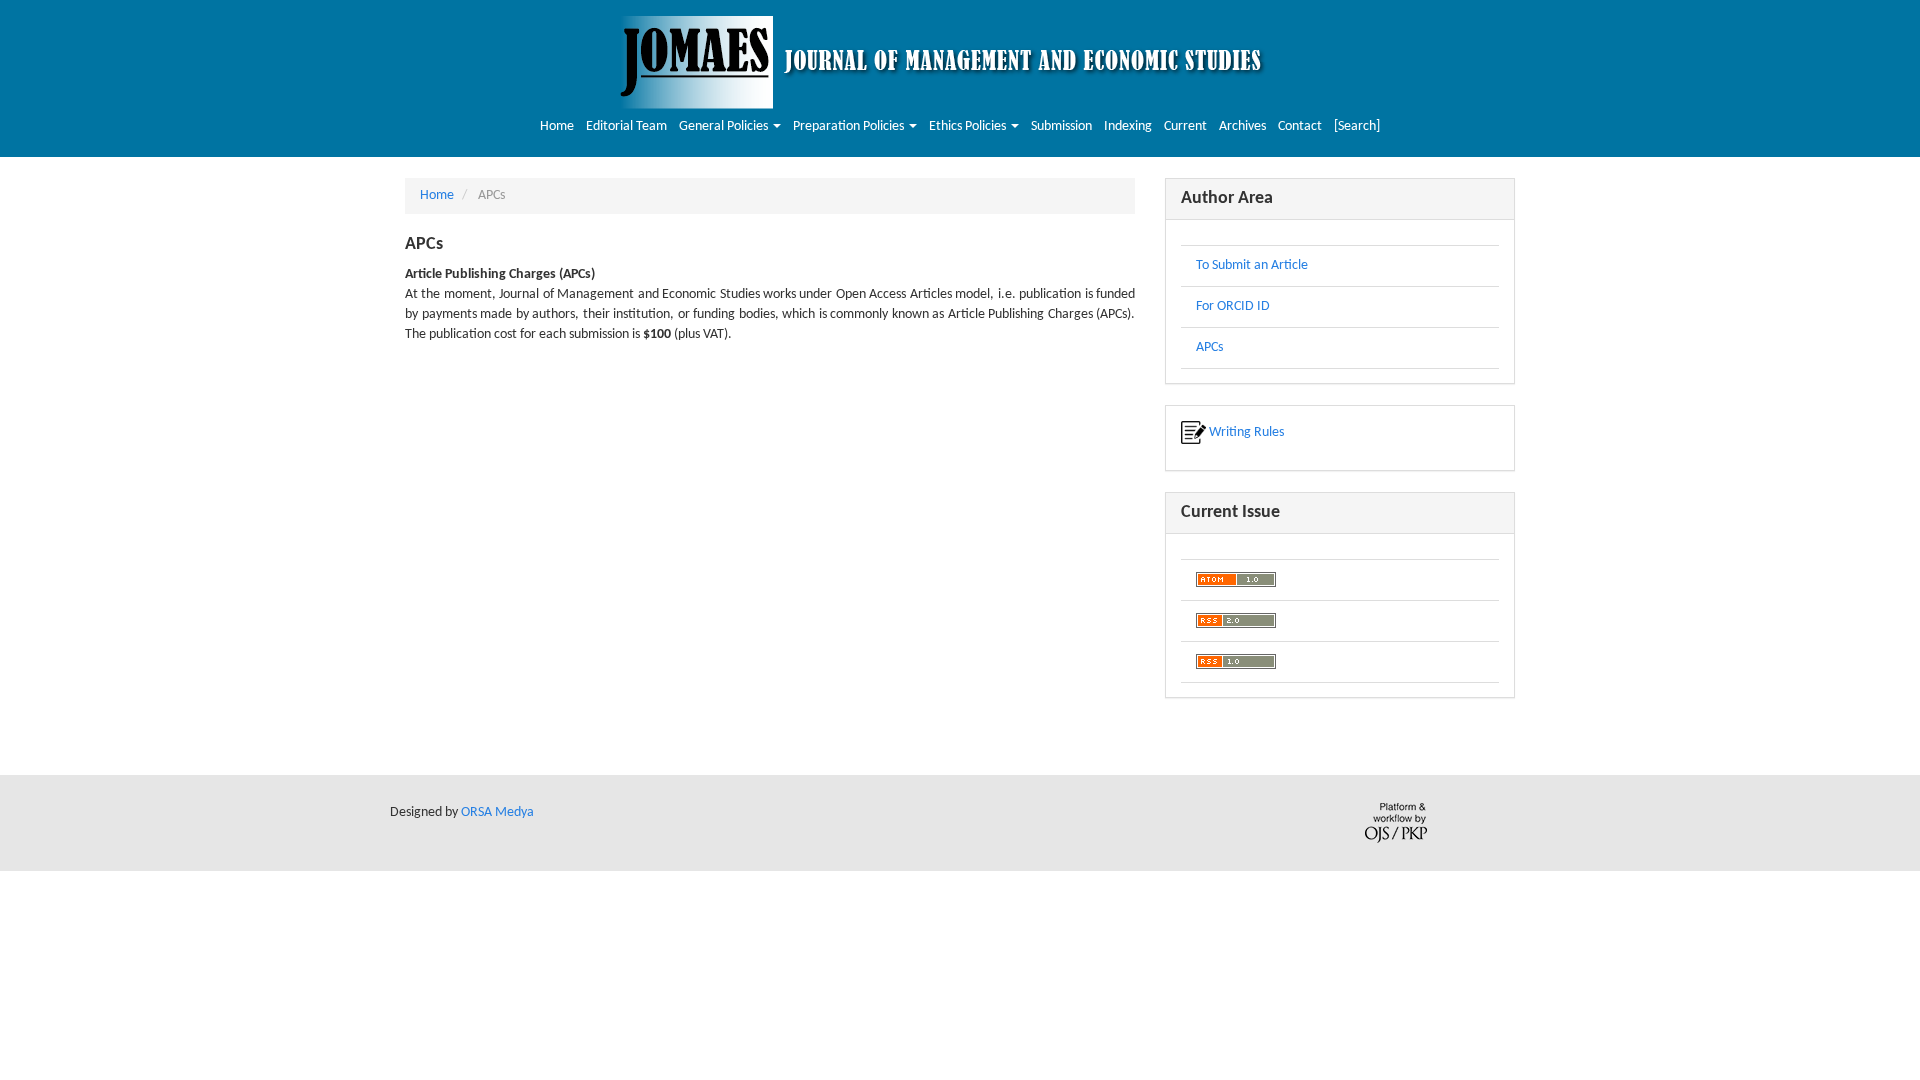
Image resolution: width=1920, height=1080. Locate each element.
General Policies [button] (725, 126)
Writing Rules (1245, 432)
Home (557, 126)
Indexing (1128, 126)
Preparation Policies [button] (850, 126)
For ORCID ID (1233, 306)
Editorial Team (626, 126)
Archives (1242, 126)
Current (1185, 126)
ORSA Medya (497, 812)
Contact (1300, 126)
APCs (1209, 347)
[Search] (1357, 126)
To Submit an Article (1252, 265)
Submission (1061, 126)
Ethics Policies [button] (969, 126)
